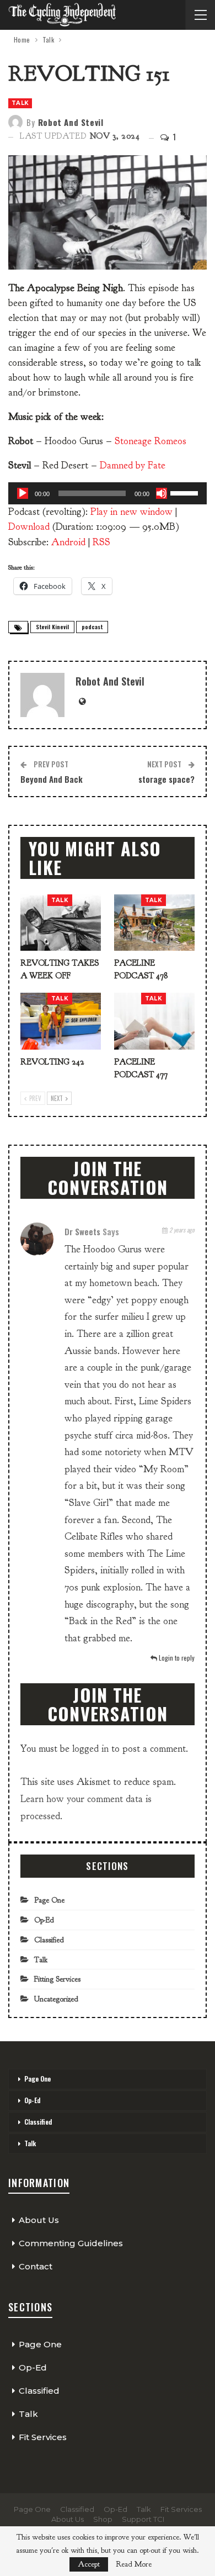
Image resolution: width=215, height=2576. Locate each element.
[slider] (186, 492)
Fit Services (43, 2437)
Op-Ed (44, 1920)
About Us (39, 2220)
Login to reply (176, 1658)
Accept (89, 2564)
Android (68, 542)
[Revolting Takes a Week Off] (61, 923)
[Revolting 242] (61, 1021)
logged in (90, 1749)
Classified (49, 1940)
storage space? (166, 779)
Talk (20, 103)
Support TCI (143, 2519)
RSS (101, 542)
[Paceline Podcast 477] (154, 1021)
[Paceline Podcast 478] (154, 923)
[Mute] (162, 493)
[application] (108, 493)
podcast (92, 627)
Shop (103, 2519)
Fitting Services (57, 1979)
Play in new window (131, 512)
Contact (36, 2266)
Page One (49, 1900)
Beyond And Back (52, 779)
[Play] (23, 493)
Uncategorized (56, 1999)
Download (29, 527)
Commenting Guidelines (71, 2243)
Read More (134, 2564)
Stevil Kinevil (52, 627)
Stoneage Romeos (150, 441)
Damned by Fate (133, 465)
